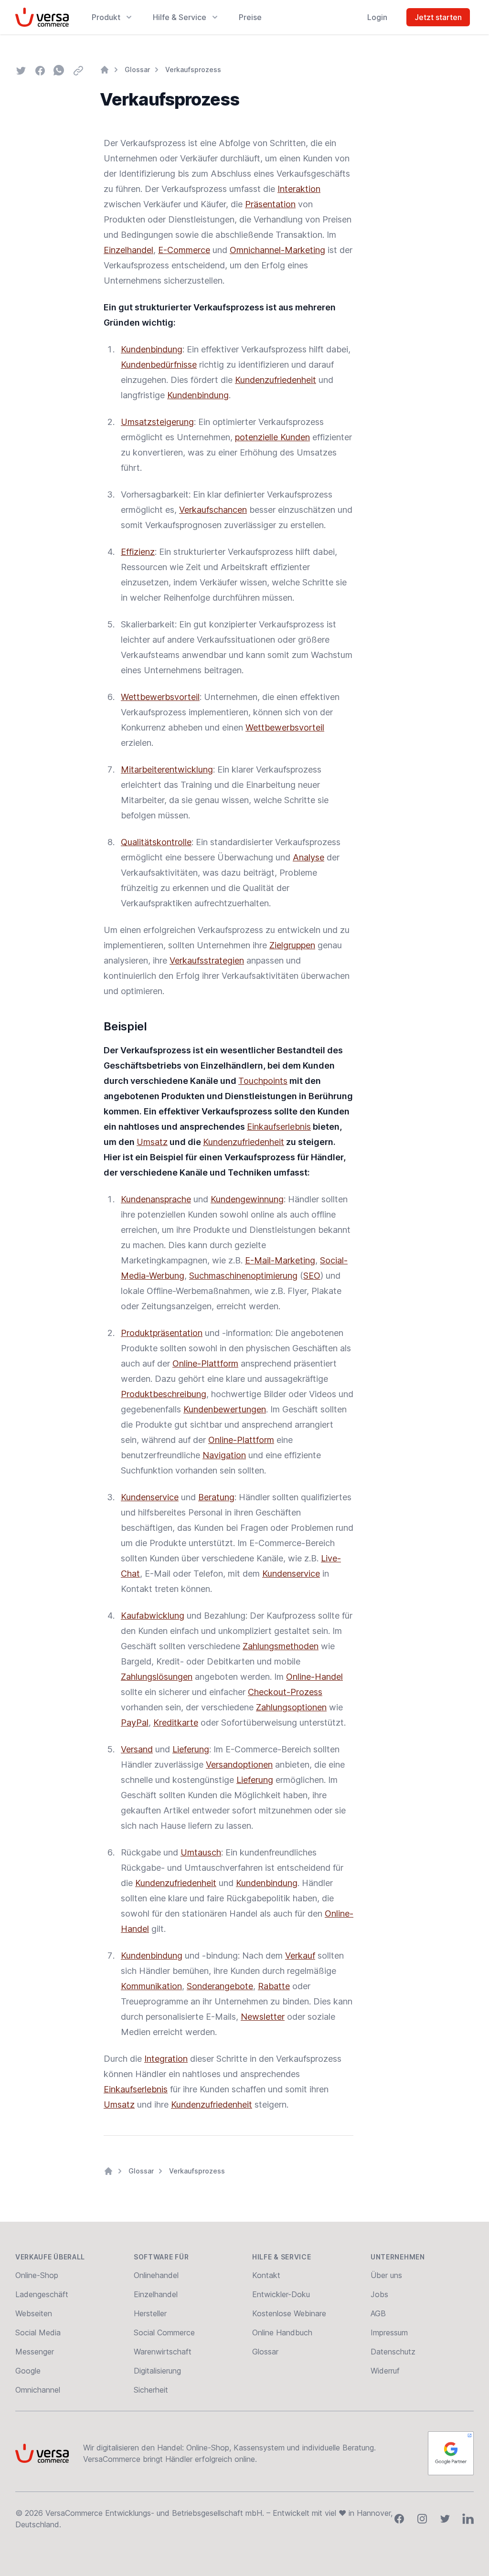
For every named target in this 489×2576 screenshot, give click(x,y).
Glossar (137, 69)
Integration (166, 2059)
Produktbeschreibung (164, 1394)
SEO (312, 1276)
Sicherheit (151, 2390)
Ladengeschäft (42, 2294)
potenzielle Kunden (272, 437)
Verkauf (300, 1956)
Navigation (224, 1455)
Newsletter (263, 2017)
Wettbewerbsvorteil (160, 697)
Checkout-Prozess (285, 1692)
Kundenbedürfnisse (159, 365)
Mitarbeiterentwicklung (167, 769)
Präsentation (270, 204)
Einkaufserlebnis (279, 1127)
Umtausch (201, 1852)
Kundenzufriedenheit (276, 380)
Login (377, 17)
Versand (137, 1749)
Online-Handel (314, 1677)
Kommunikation (151, 1986)
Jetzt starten (438, 17)
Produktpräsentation (162, 1333)
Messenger (35, 2352)
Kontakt (266, 2275)
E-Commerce (184, 250)
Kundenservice (150, 1497)
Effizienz (138, 552)
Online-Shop (37, 2275)
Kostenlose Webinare (289, 2313)
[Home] (105, 70)
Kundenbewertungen (225, 1409)
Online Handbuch (282, 2332)
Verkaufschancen (213, 510)
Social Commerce (164, 2332)
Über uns (386, 2275)
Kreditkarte (176, 1723)
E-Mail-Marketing (280, 1260)
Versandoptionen (239, 1765)
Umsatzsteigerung (157, 422)
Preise (250, 17)
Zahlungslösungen (157, 1677)
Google (28, 2371)
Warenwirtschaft (163, 2352)
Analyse (308, 857)
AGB (378, 2313)
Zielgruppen (292, 945)
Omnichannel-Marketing (277, 250)
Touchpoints (263, 1081)
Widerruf (385, 2371)
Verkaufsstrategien (207, 960)
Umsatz (152, 1142)
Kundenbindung (152, 349)
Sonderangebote (220, 1986)
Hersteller (150, 2313)
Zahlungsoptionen (291, 1707)
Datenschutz (393, 2352)
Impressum (389, 2332)
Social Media (38, 2332)
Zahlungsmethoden (281, 1646)
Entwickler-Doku (281, 2294)
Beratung (216, 1497)
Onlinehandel (156, 2275)
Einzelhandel (128, 250)
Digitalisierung (157, 2371)
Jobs (379, 2294)
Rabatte (274, 1986)
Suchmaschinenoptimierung (243, 1276)
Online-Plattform (205, 1363)
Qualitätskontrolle (156, 842)
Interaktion (299, 189)
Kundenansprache (156, 1199)
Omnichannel (38, 2390)
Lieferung (191, 1749)
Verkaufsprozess (193, 69)
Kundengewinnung (247, 1199)
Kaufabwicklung (153, 1616)
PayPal (135, 1723)
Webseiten (34, 2313)
